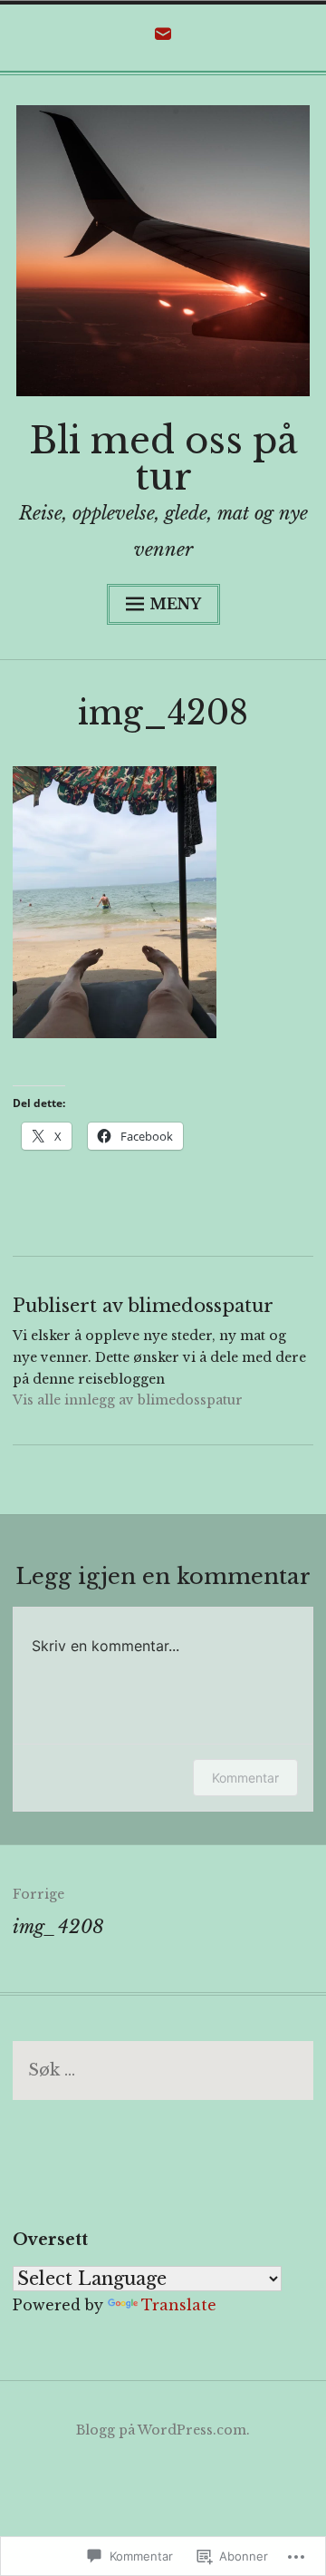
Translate (179, 2305)
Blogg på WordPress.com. (163, 2430)
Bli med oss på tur (163, 459)
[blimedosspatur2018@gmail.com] (163, 38)
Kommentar (245, 1778)
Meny (175, 604)
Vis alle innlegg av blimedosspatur (128, 1400)
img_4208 (58, 1912)
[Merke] (163, 2071)
